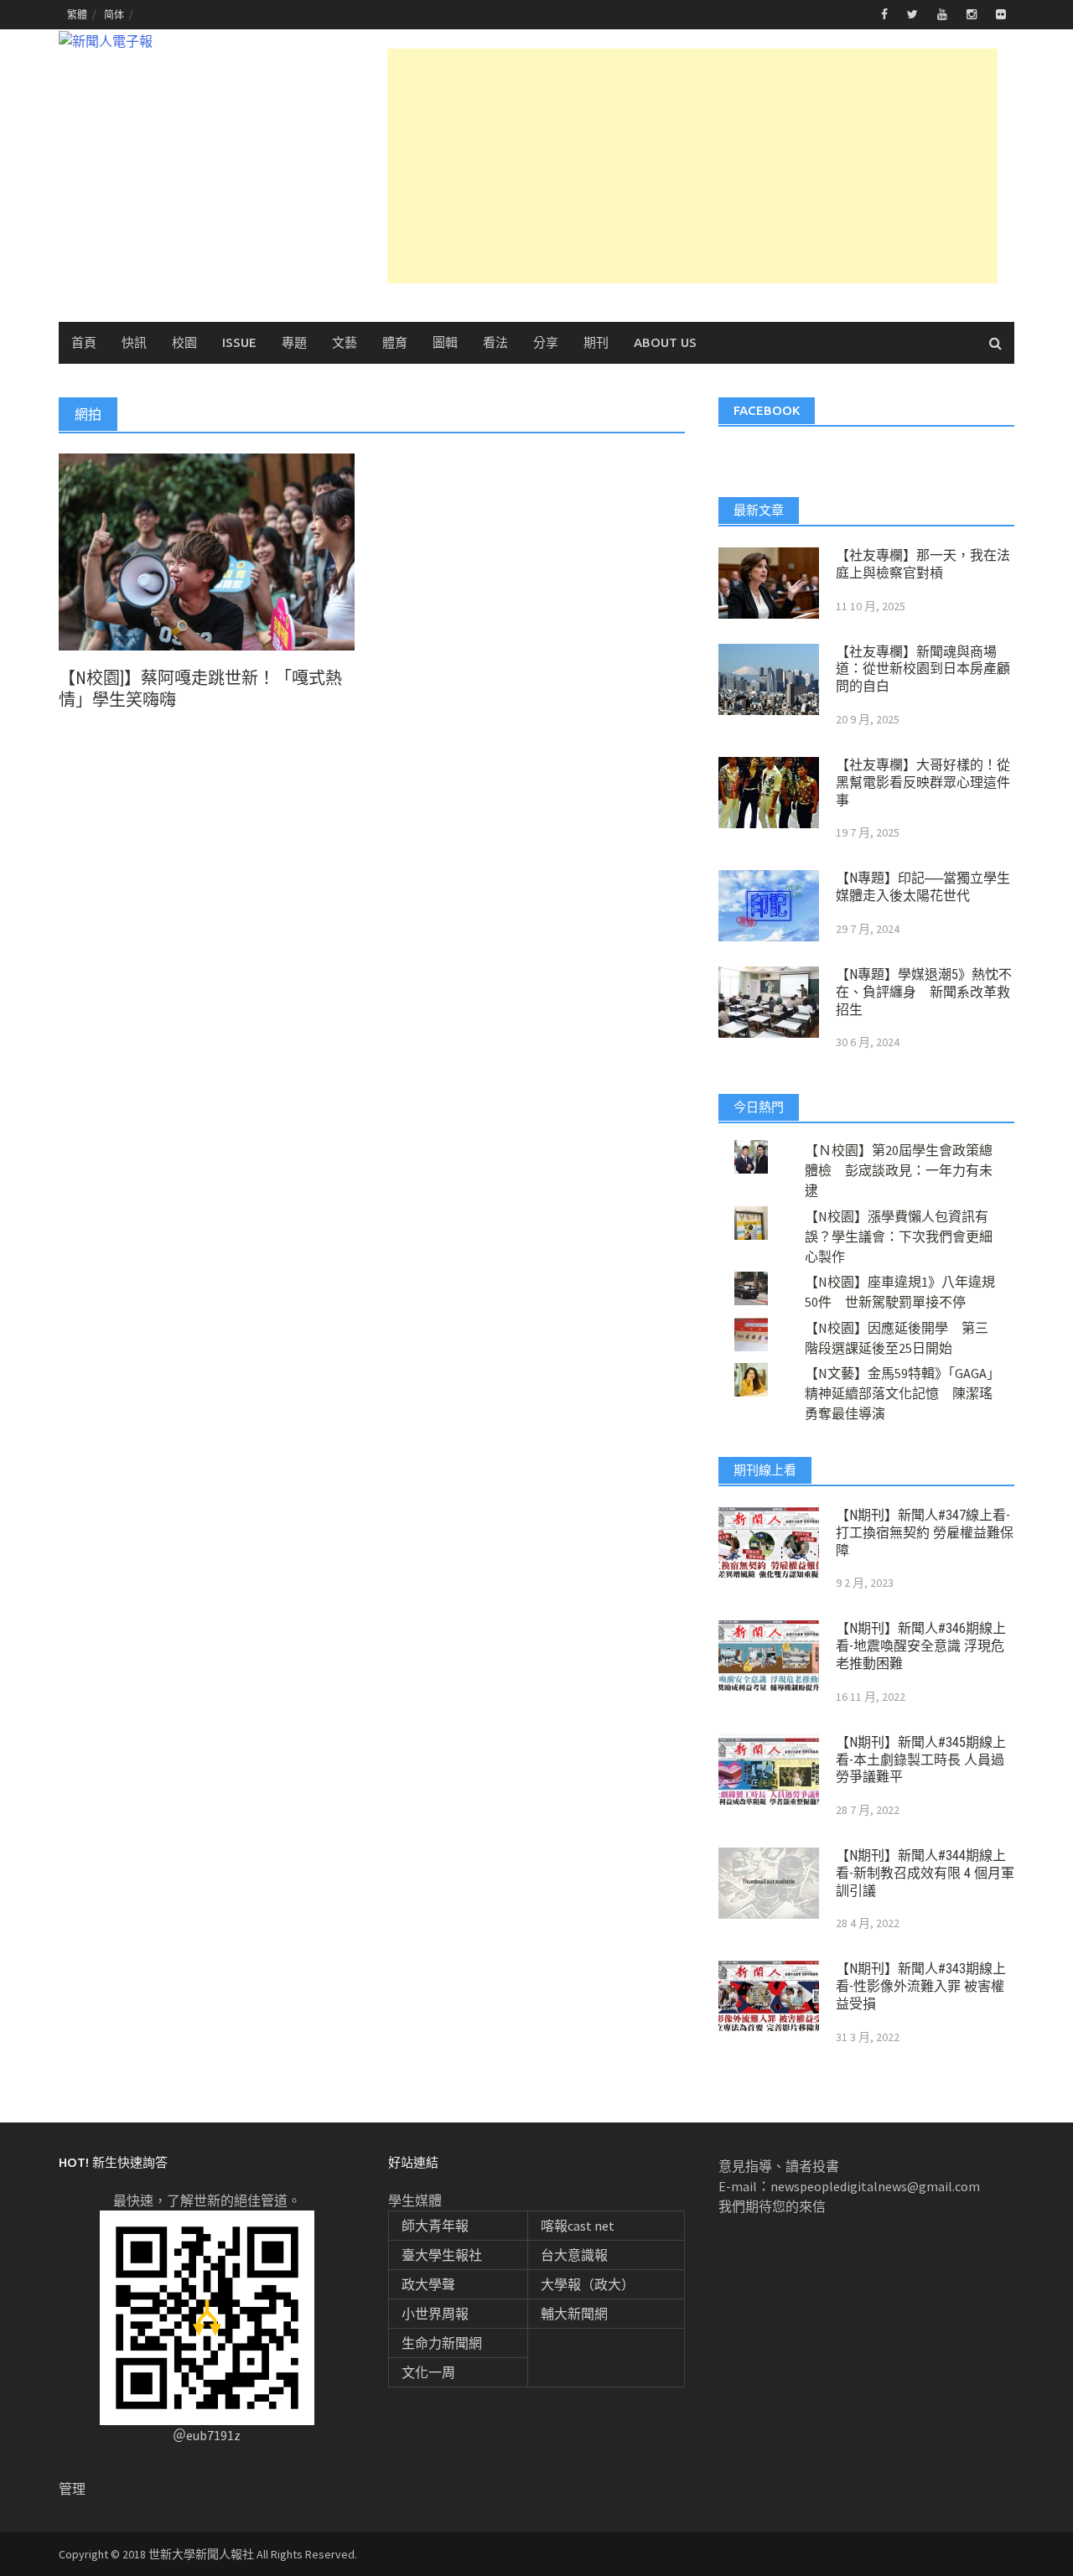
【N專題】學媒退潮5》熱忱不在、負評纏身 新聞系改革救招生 (924, 992)
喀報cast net (578, 2226)
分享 (546, 342)
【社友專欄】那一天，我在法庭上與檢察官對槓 (923, 564)
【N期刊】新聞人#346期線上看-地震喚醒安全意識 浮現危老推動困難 (921, 1646)
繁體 (77, 15)
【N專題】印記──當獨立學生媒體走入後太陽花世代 (923, 887)
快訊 (134, 342)
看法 (495, 342)
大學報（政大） (588, 2284)
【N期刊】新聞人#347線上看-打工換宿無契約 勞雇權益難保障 (925, 1533)
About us (665, 342)
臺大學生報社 (442, 2255)
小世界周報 (435, 2314)
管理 (72, 2489)
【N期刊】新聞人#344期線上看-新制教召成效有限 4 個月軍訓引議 (925, 1873)
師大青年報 (435, 2226)
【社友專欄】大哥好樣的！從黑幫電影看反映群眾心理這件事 (923, 783)
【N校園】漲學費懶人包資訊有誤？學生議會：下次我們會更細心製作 (899, 1236)
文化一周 (428, 2372)
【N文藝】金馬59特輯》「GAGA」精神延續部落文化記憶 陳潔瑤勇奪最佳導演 (899, 1393)
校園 (184, 342)
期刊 (596, 342)
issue (239, 342)
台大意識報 (574, 2255)
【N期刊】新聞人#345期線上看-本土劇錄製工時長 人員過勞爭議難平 (921, 1760)
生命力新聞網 (442, 2343)
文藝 (345, 342)
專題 (294, 342)
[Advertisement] (692, 166)
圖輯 (445, 342)
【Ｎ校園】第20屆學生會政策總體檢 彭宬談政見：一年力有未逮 (899, 1170)
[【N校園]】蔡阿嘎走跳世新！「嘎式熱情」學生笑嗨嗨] (207, 551)
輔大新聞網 (574, 2314)
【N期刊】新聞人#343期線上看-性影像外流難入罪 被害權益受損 (921, 1986)
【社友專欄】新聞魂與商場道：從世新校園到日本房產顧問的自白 (923, 669)
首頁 (84, 342)
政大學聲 (428, 2284)
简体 (114, 15)
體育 (395, 342)
